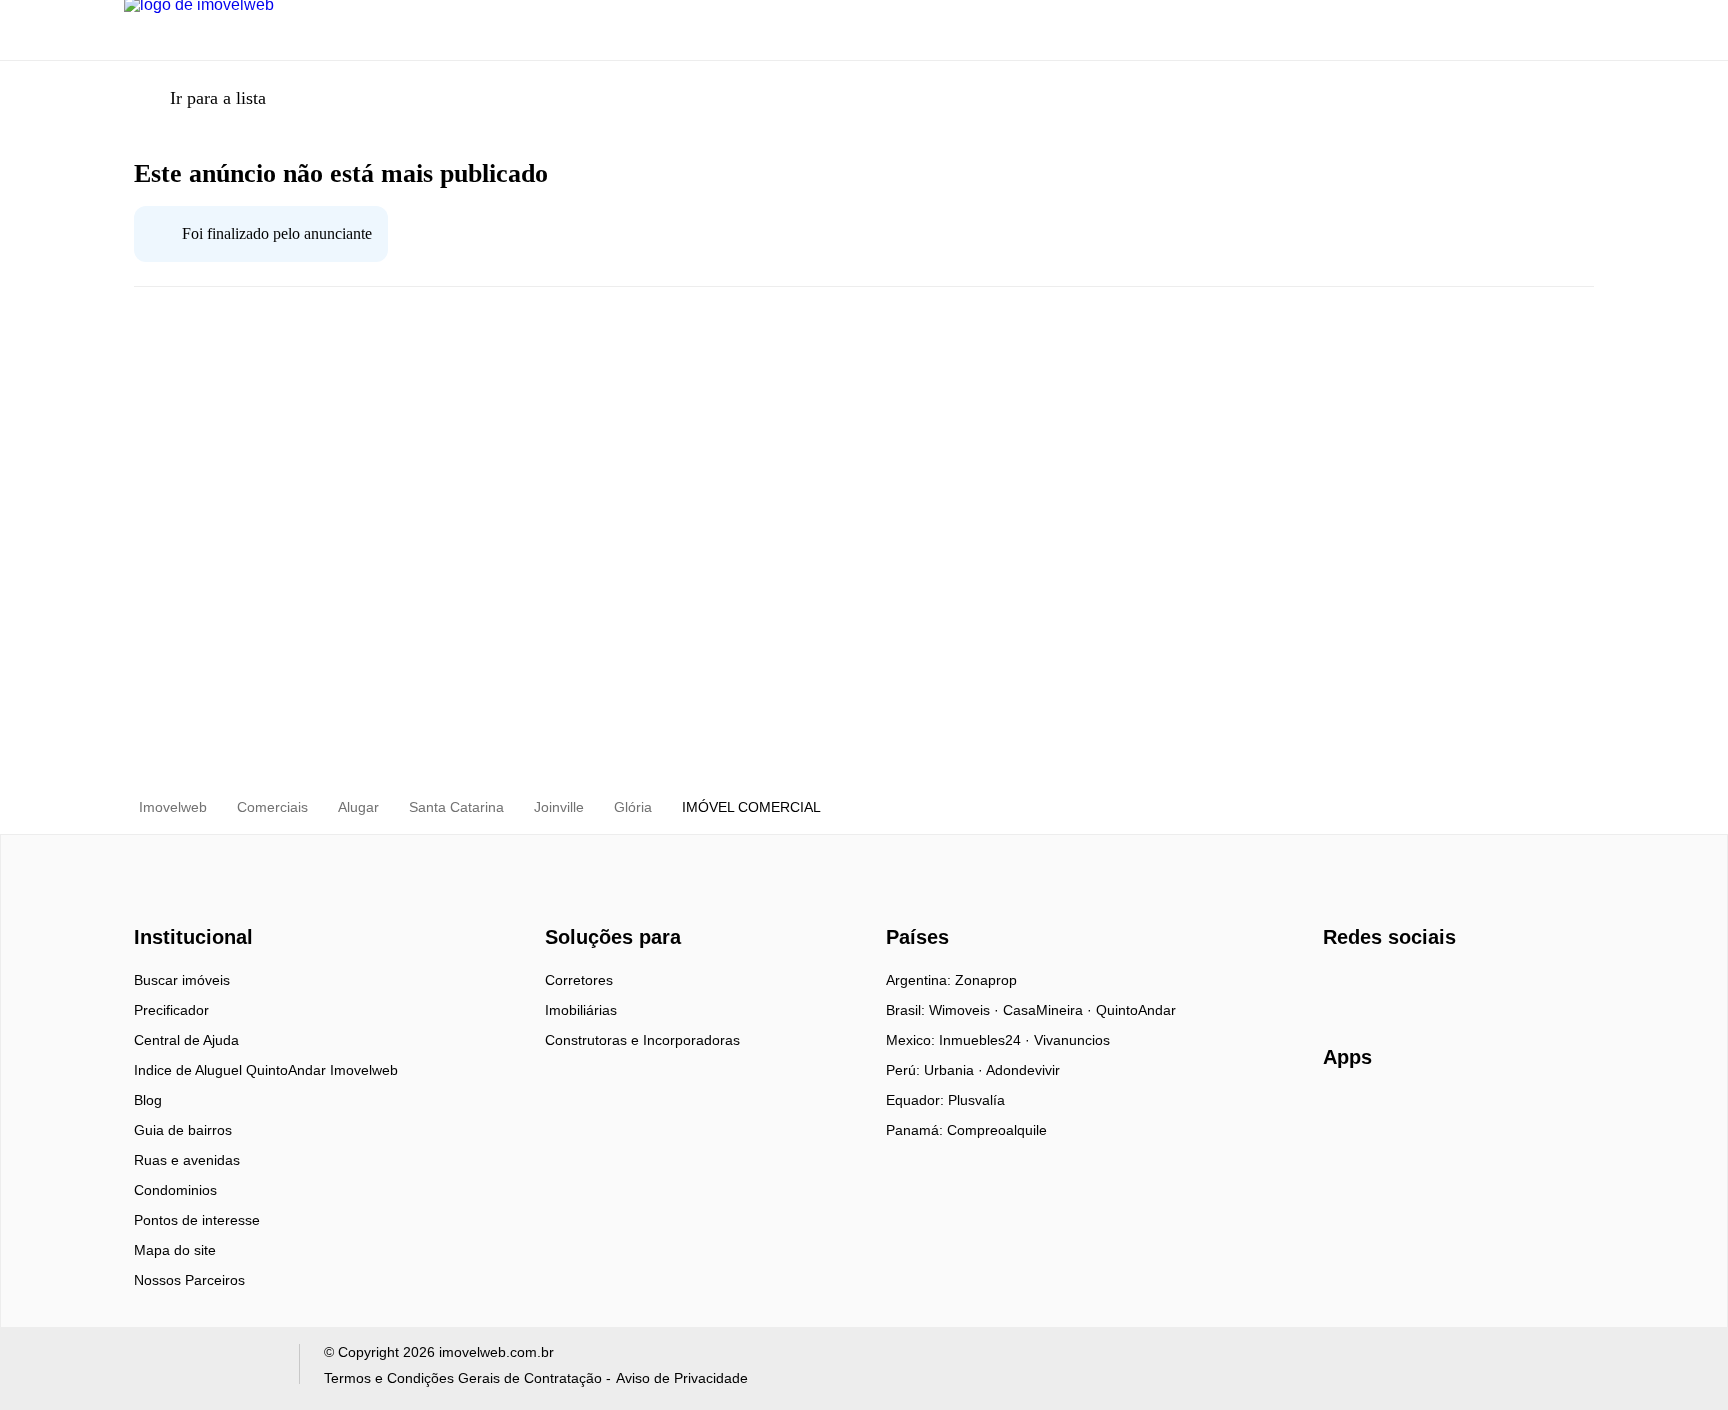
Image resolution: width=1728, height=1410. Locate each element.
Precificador (171, 1010)
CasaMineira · (1049, 1010)
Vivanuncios (1072, 1040)
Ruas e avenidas (187, 1160)
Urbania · (955, 1070)
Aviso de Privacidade (682, 1378)
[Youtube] (1405, 987)
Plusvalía (976, 1100)
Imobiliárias (581, 1010)
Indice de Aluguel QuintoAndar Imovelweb (266, 1070)
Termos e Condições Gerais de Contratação (463, 1378)
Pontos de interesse (197, 1220)
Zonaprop (986, 980)
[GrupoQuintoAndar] (199, 1368)
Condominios (175, 1190)
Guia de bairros (183, 1130)
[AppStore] (1387, 1114)
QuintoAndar (1136, 1010)
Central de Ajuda (186, 1040)
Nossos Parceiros (189, 1280)
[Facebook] (1339, 987)
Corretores (579, 980)
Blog (148, 1100)
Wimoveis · (966, 1010)
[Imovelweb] (204, 902)
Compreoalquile (997, 1130)
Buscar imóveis (182, 980)
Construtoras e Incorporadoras (642, 1040)
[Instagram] (1372, 987)
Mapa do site (175, 1250)
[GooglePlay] (1522, 1115)
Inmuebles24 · (986, 1040)
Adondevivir (1023, 1070)
